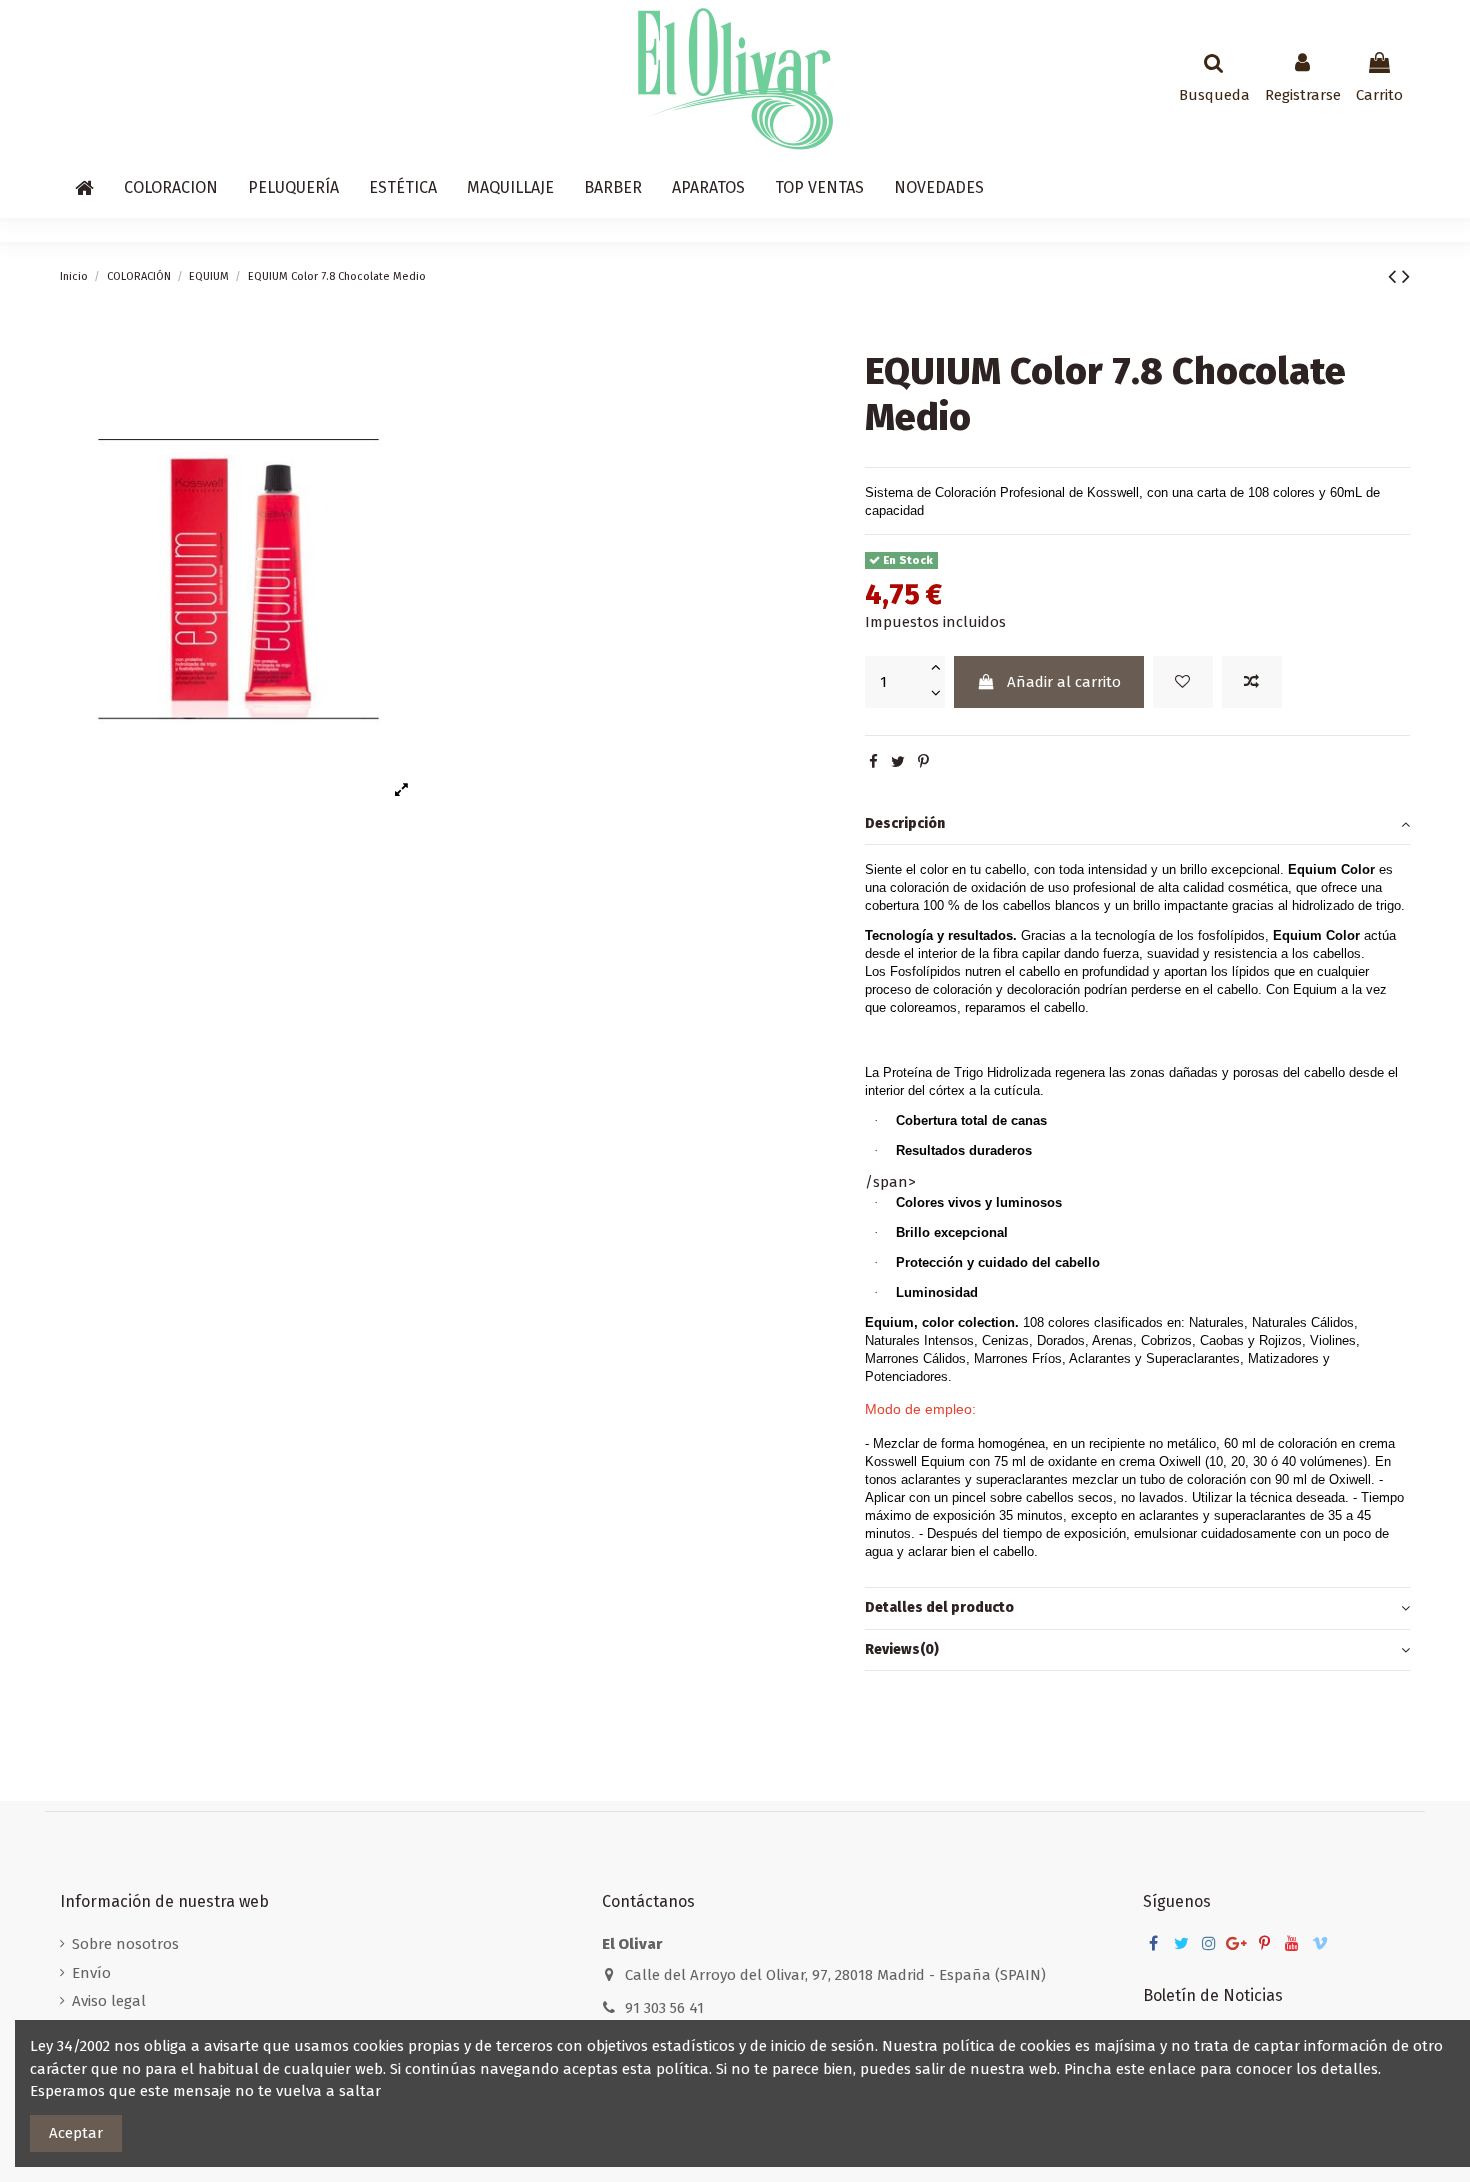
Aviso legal (109, 2001)
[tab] (1137, 824)
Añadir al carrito (1064, 681)
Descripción (905, 822)
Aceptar (76, 2133)
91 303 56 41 (664, 2008)
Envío (91, 1973)
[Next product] (1406, 276)
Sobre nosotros (125, 1944)
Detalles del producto (939, 1607)
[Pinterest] (923, 762)
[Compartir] (873, 762)
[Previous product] (1395, 276)
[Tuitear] (898, 762)
